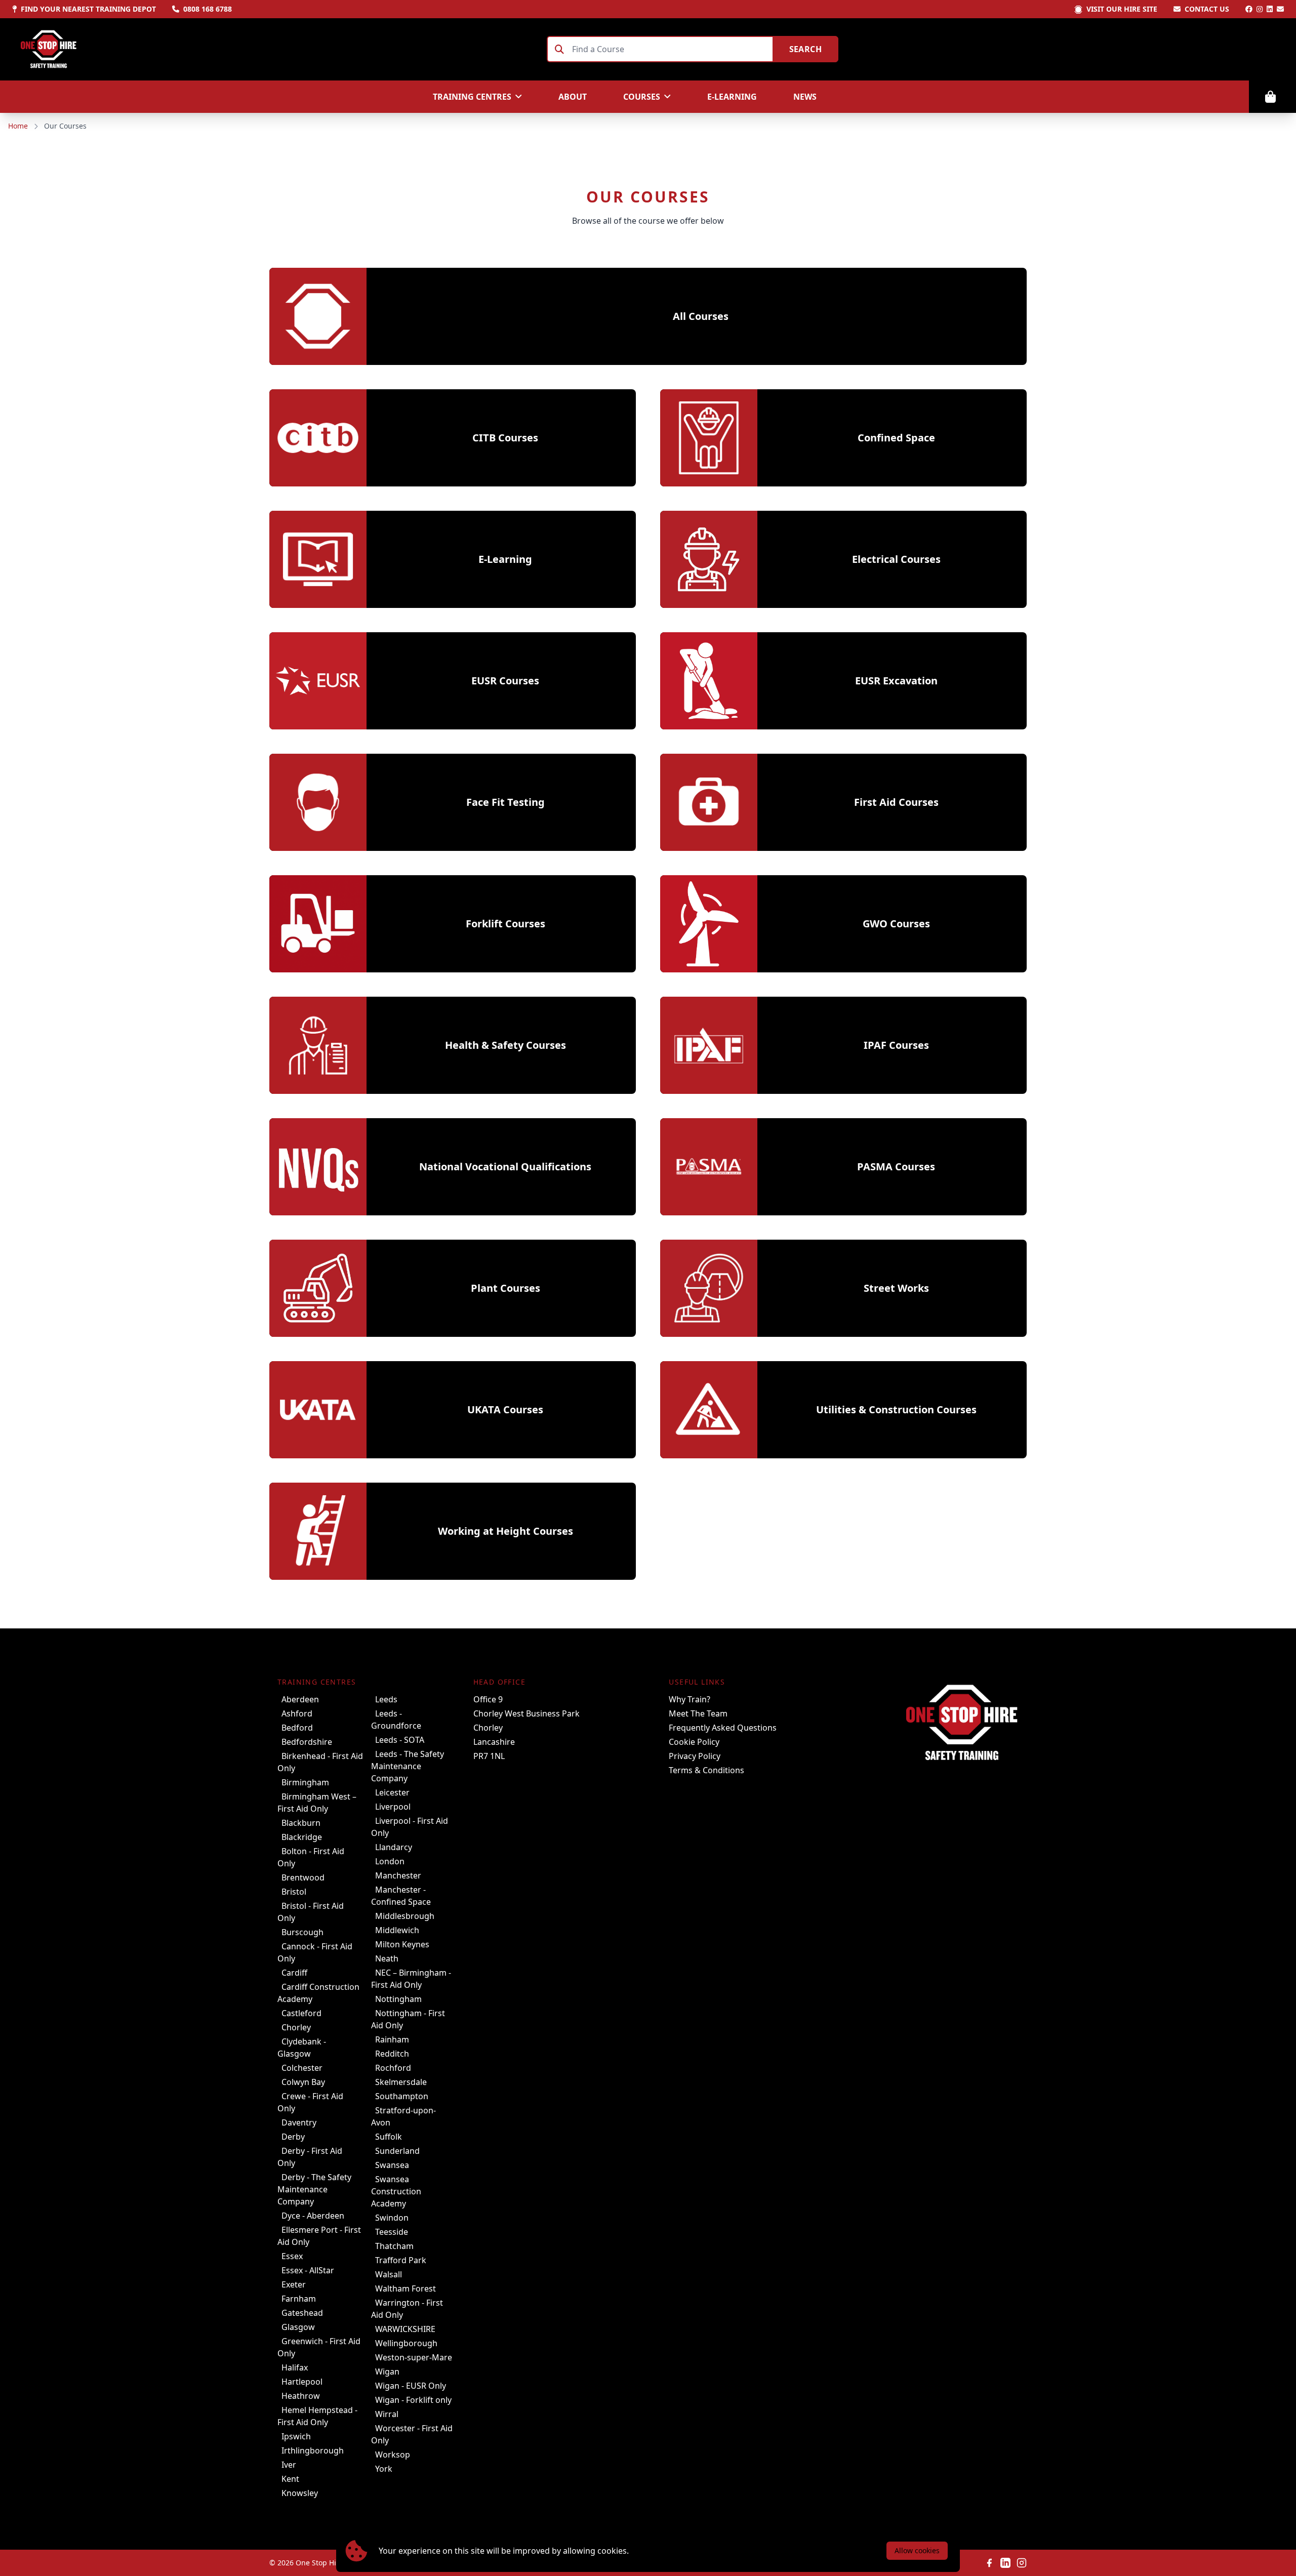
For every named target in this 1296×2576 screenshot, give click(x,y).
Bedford (297, 1728)
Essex (292, 2256)
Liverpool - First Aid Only (410, 1827)
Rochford (393, 2068)
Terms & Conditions (706, 1770)
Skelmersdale (401, 2082)
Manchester (398, 1875)
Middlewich (397, 1930)
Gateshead (302, 2313)
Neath (387, 1958)
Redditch (392, 2054)
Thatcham (394, 2246)
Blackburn (301, 1823)
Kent (290, 2479)
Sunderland (397, 2151)
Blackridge (302, 1837)
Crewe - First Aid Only (310, 2102)
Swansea (392, 2165)
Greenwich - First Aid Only (319, 2347)
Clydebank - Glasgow (302, 2048)
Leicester (392, 1792)
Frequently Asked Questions (723, 1728)
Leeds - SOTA (400, 1740)
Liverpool (393, 1807)
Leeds (386, 1699)
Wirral (387, 2414)
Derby (293, 2137)
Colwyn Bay (303, 2082)
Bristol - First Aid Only (311, 1912)
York (384, 2469)
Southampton (402, 2096)
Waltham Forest (406, 2288)
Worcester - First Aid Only (412, 2434)
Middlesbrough (405, 1916)
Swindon (392, 2218)
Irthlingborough (313, 2450)
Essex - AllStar (308, 2270)
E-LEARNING (732, 97)
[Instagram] (1260, 9)
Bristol (294, 1892)
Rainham (392, 2039)
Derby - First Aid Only (310, 2157)
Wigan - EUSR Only (411, 2386)
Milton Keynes (402, 1944)
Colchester (302, 2068)
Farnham (299, 2299)
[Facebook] (1249, 9)
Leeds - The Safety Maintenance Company (408, 1766)
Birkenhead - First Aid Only (320, 1762)
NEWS (805, 97)
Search (805, 49)
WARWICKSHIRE (405, 2329)
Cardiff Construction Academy (318, 1993)
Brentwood (303, 1877)
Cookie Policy (694, 1742)
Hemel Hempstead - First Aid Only (317, 2416)
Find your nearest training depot (88, 9)
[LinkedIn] (1270, 9)
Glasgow (298, 2327)
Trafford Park (401, 2260)
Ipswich (296, 2436)
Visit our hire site (1122, 9)
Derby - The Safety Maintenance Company (314, 2189)
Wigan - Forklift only (413, 2400)
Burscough (302, 1932)
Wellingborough (406, 2343)
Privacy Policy (695, 1756)
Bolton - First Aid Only (311, 1857)
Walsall (389, 2274)
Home (18, 126)
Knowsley (300, 2493)
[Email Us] (1280, 9)
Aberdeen (300, 1699)
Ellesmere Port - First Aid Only (319, 2236)
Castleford (301, 2013)
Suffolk (389, 2137)
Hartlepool (302, 2382)
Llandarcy (394, 1847)
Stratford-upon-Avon (403, 2116)
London (390, 1861)
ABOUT (573, 97)
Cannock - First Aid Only (315, 1952)
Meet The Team (698, 1713)
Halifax (295, 2367)
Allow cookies (917, 2550)
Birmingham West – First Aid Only (317, 1803)
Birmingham (305, 1782)
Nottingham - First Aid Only (408, 2019)
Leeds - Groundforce (396, 1720)
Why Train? (690, 1699)
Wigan (387, 2371)
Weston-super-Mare (414, 2357)
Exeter (294, 2284)
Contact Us (1207, 9)
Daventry (299, 2122)
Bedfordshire (307, 1742)
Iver (289, 2465)
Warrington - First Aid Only (407, 2309)
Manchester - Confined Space (401, 1896)
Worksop (393, 2455)
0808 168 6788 (208, 9)
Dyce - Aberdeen (313, 2216)
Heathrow (301, 2396)
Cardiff (294, 1973)
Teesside (392, 2232)
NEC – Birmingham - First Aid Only (411, 1979)
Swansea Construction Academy (396, 2191)
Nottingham (398, 1999)
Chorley (296, 2027)
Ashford (297, 1713)
